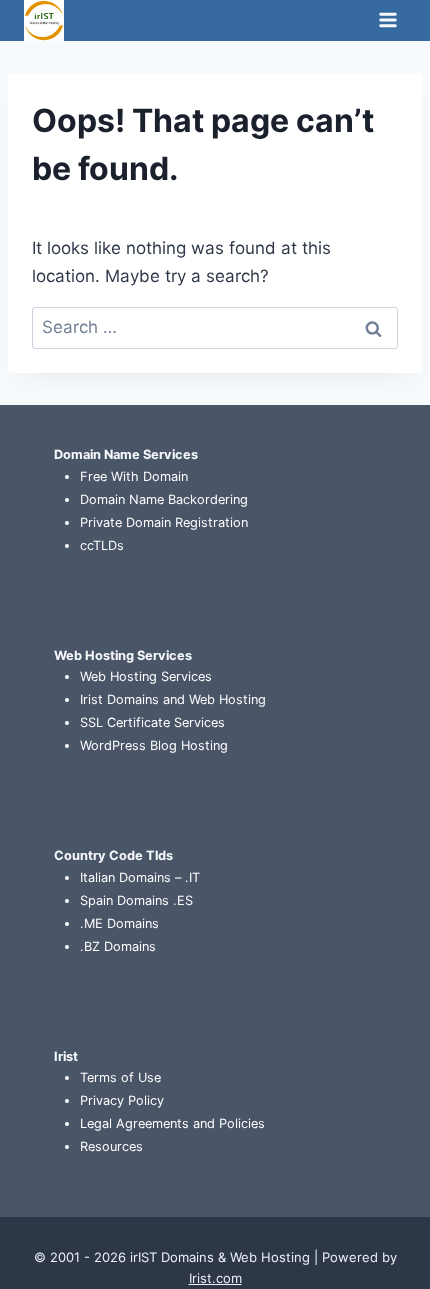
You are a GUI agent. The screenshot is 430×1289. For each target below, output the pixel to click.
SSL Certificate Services (152, 722)
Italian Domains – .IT (140, 877)
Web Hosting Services (146, 676)
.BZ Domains (118, 946)
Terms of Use (120, 1077)
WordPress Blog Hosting (154, 745)
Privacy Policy (122, 1100)
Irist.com (215, 1278)
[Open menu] (387, 20)
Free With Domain (134, 476)
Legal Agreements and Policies (172, 1123)
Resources (111, 1146)
